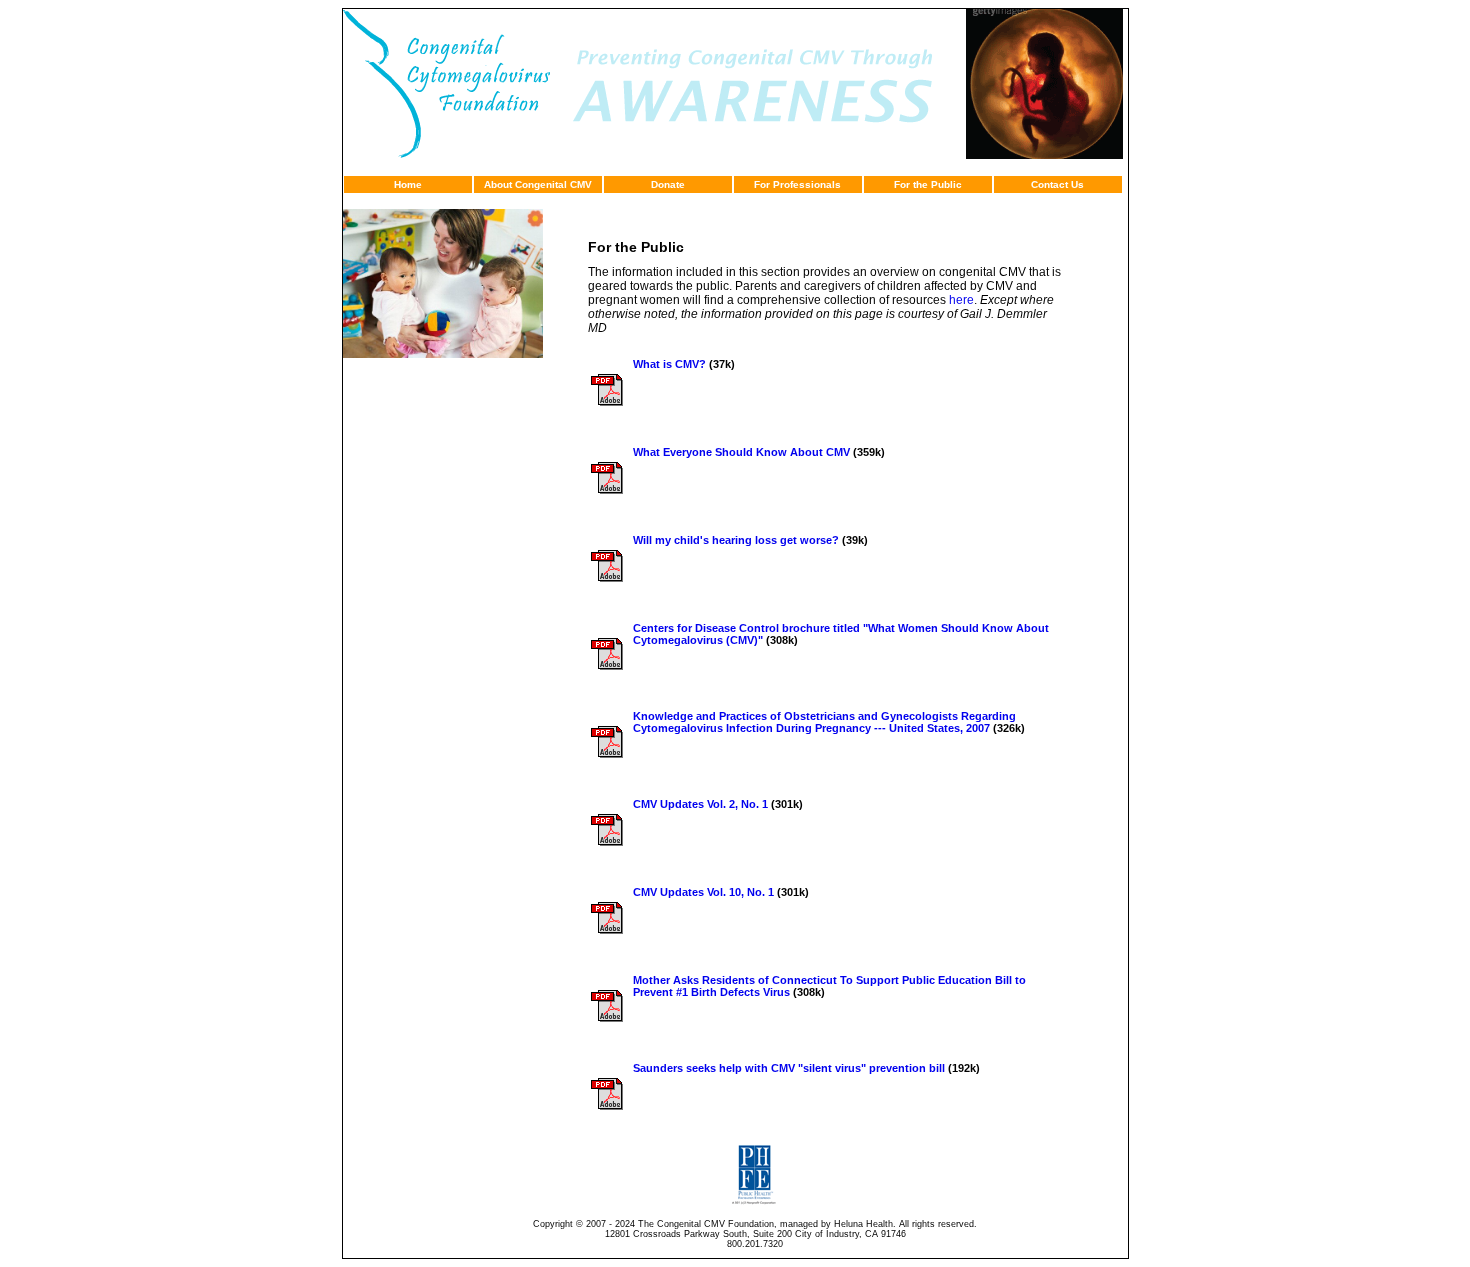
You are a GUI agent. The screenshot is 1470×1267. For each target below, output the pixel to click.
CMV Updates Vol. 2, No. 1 (700, 804)
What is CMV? (669, 364)
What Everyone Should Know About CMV (741, 452)
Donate (668, 184)
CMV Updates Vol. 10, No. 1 (703, 892)
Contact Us (1057, 184)
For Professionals (797, 184)
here (961, 300)
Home (408, 184)
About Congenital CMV (538, 184)
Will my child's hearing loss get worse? (736, 540)
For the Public (928, 184)
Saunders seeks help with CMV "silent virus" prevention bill (789, 1068)
